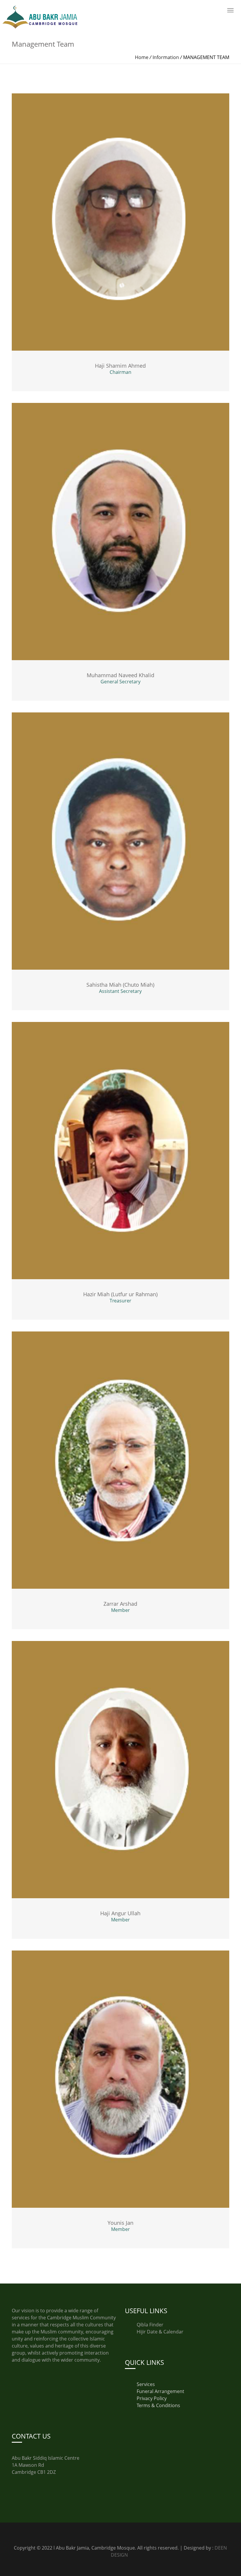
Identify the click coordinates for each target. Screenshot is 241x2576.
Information (166, 57)
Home (142, 57)
